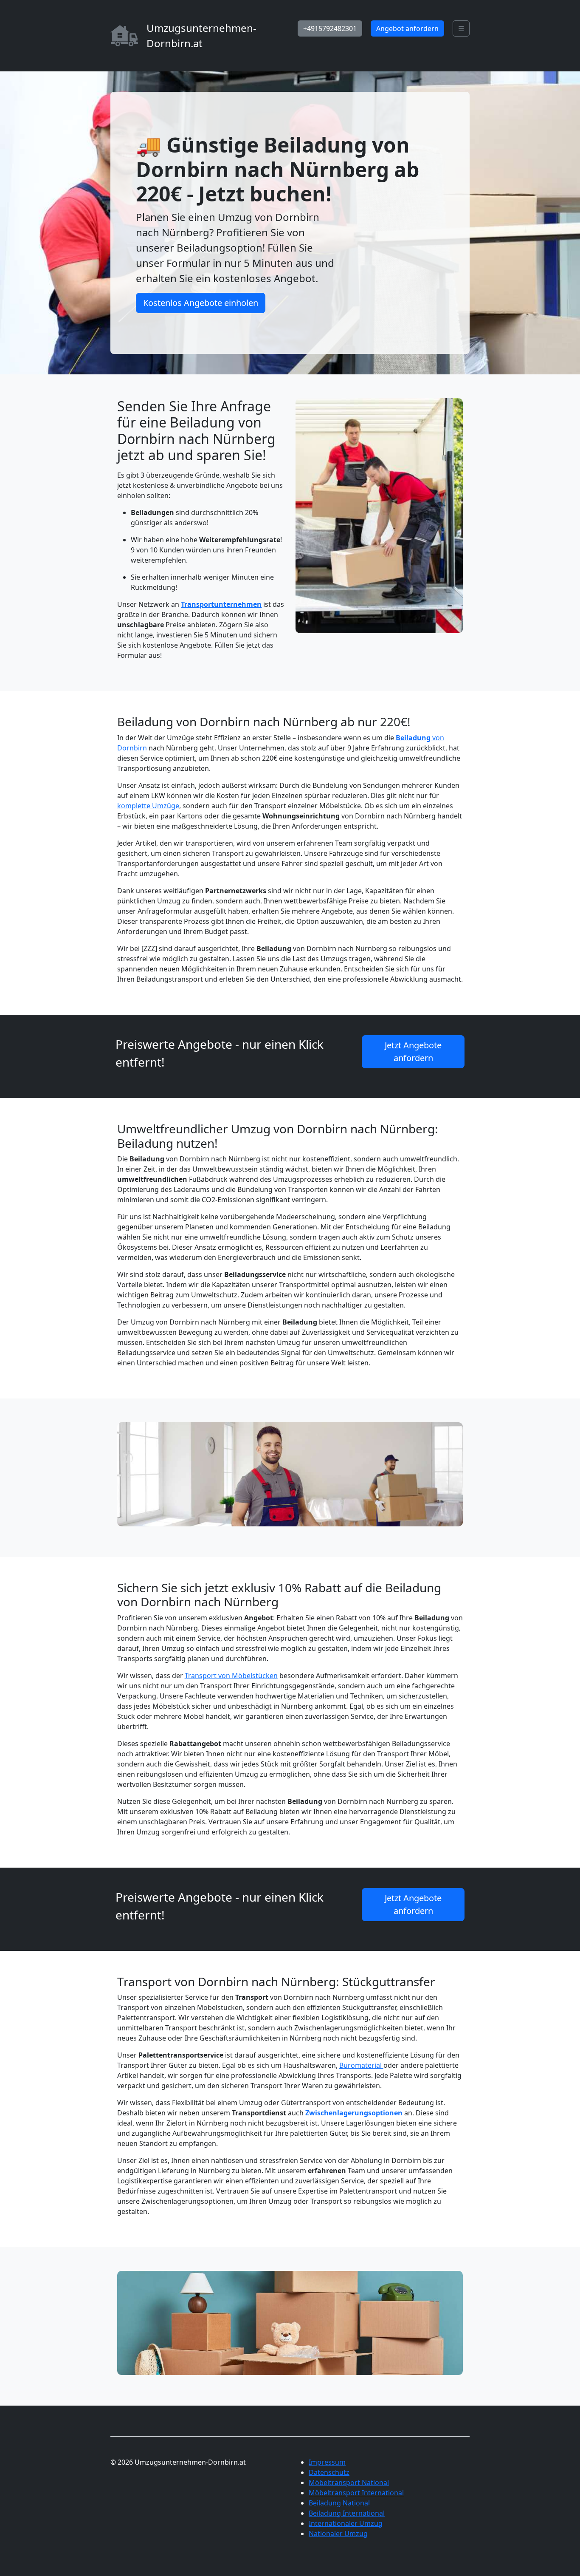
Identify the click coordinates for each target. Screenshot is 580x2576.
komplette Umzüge (148, 806)
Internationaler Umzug (346, 2523)
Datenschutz (329, 2472)
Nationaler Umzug (338, 2534)
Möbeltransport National (349, 2483)
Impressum (327, 2462)
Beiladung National (339, 2503)
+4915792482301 (330, 28)
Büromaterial (361, 2065)
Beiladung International (347, 2513)
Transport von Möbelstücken (231, 1676)
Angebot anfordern (407, 28)
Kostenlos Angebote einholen (201, 303)
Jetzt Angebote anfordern (413, 1052)
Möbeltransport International (356, 2493)
